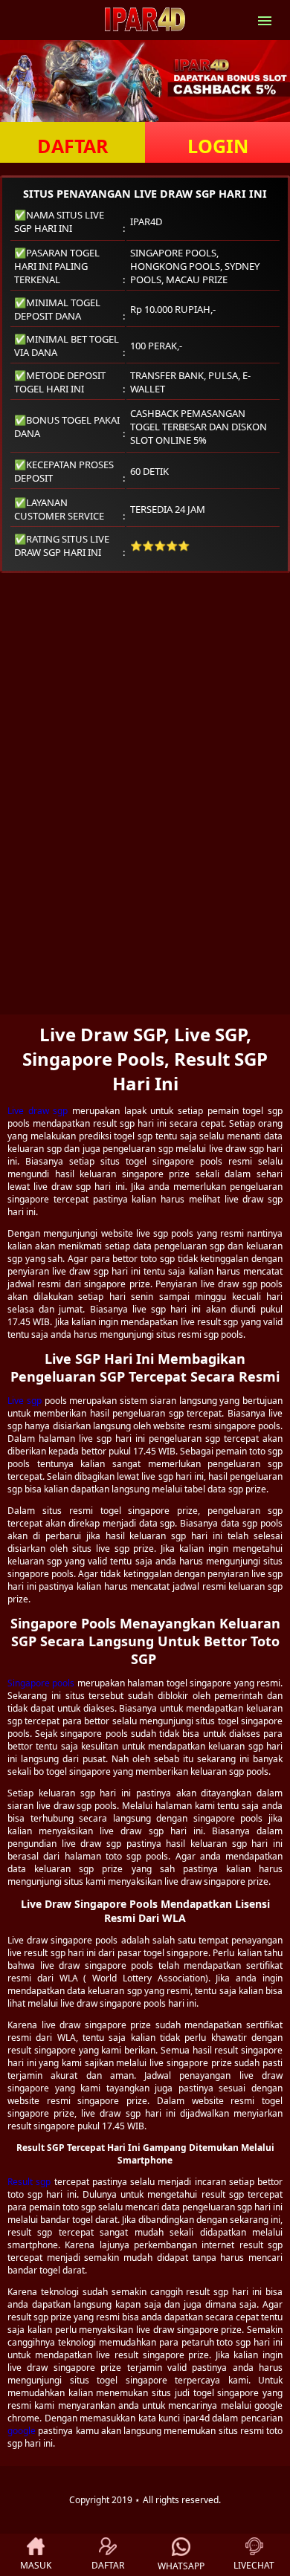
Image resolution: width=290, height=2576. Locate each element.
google (22, 2431)
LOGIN (218, 146)
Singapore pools (41, 1683)
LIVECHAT (254, 2565)
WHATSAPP (181, 2566)
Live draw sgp (38, 1111)
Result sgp (29, 2182)
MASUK (36, 2565)
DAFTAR (73, 146)
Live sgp (25, 1401)
